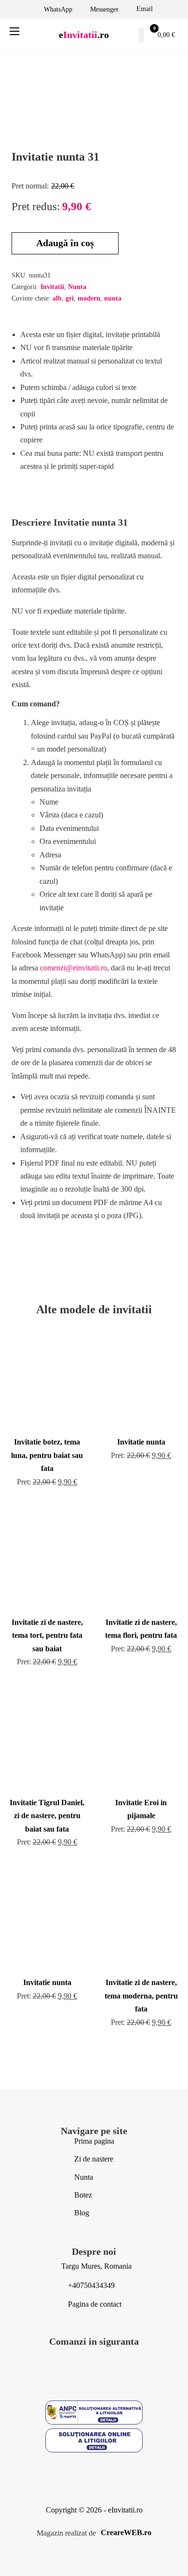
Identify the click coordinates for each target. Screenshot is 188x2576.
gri (70, 298)
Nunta (77, 287)
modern (89, 298)
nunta (113, 298)
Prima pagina (94, 2141)
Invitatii (52, 287)
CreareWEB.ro (126, 2532)
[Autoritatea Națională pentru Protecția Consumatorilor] (94, 2414)
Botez (83, 2195)
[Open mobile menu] (14, 31)
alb (57, 298)
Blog (82, 2213)
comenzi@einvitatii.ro (74, 968)
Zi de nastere (94, 2159)
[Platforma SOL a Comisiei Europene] (94, 2442)
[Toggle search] (141, 35)
